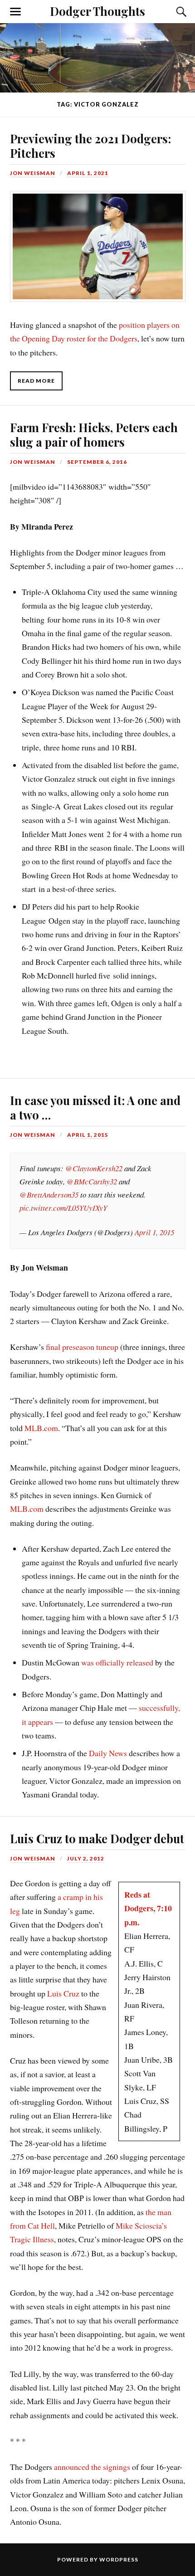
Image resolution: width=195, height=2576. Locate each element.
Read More (36, 381)
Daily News (108, 1753)
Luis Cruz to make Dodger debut (97, 1838)
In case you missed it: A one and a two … (95, 1107)
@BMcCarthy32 (92, 1181)
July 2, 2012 (86, 1858)
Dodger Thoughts (97, 11)
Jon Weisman (33, 173)
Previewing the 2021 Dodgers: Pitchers (90, 146)
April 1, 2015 (88, 1135)
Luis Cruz (63, 1993)
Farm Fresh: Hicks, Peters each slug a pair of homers (94, 434)
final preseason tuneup (82, 1347)
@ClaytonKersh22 (94, 1168)
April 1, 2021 (88, 173)
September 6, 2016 (97, 462)
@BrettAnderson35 (49, 1195)
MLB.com (41, 1428)
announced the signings (92, 2467)
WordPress (119, 2559)
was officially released (117, 1662)
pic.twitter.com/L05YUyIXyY (63, 1208)
